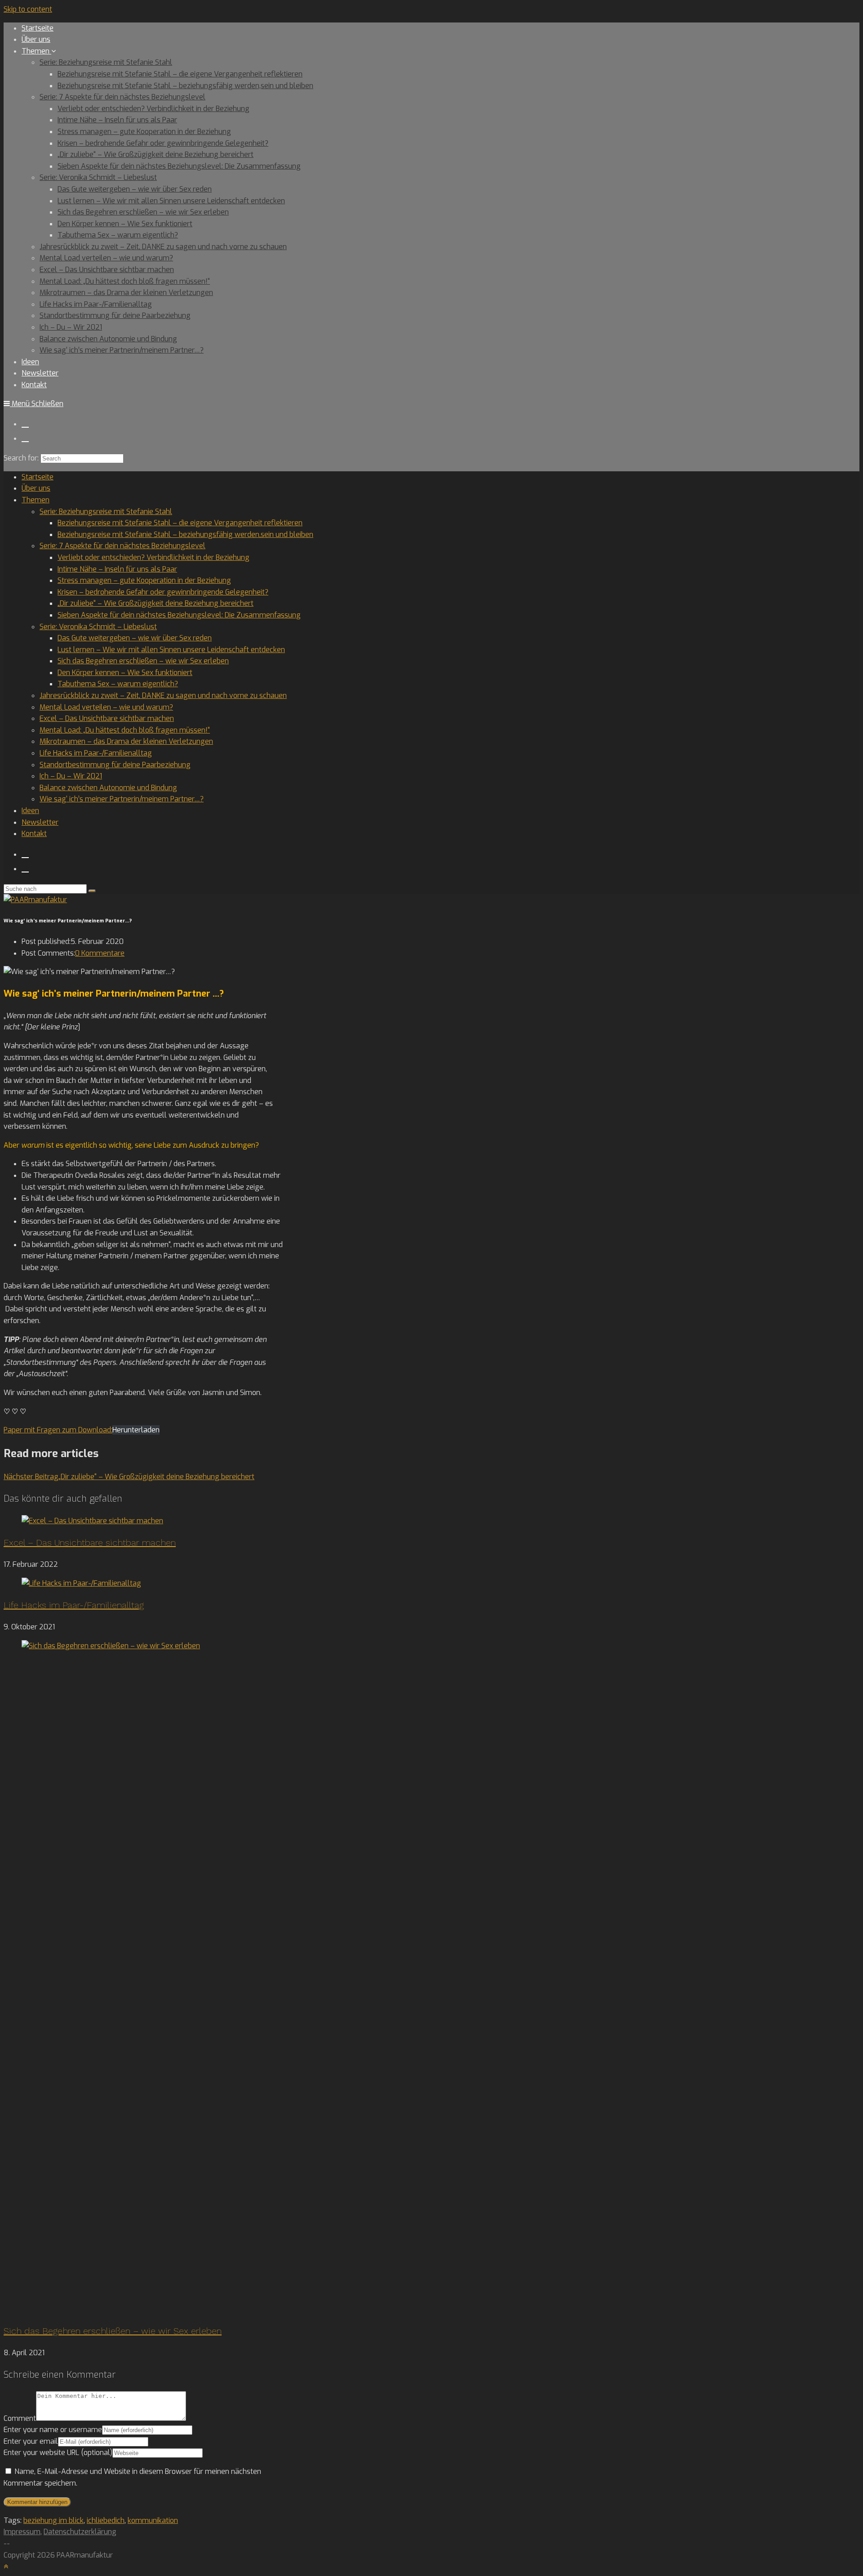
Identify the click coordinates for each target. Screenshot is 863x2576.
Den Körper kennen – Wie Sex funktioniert (125, 673)
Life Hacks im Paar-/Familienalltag (96, 753)
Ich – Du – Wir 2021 (71, 776)
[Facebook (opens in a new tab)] (25, 423)
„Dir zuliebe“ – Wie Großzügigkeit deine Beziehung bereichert (156, 603)
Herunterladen (136, 1430)
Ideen (30, 811)
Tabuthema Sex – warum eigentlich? (118, 684)
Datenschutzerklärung (80, 2532)
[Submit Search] (92, 891)
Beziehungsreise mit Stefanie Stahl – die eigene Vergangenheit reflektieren (180, 523)
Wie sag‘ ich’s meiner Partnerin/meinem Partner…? (122, 799)
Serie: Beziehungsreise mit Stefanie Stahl (106, 512)
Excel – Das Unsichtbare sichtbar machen (107, 718)
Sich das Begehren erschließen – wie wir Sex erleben (143, 661)
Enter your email (31, 2441)
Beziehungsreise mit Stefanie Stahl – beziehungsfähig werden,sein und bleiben (185, 534)
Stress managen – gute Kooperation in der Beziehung (144, 580)
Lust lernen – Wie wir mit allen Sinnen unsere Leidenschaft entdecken (171, 650)
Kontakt (34, 834)
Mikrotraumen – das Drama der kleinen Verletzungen (126, 741)
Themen (36, 500)
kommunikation (153, 2520)
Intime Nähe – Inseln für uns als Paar (117, 569)
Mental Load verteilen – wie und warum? (106, 707)
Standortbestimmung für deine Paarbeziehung (115, 765)
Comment (20, 2418)
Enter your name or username (53, 2430)
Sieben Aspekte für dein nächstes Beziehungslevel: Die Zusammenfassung (179, 615)
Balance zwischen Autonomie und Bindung (108, 788)
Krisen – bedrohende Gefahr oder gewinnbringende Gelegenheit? (163, 592)
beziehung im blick (53, 2520)
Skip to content (28, 9)
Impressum (22, 2532)
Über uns (36, 488)
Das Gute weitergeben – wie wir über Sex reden (135, 638)
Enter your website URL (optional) (58, 2453)
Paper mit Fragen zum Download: (58, 1430)
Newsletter (40, 822)
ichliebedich (106, 2520)
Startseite (38, 477)
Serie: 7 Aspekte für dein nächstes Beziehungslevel (122, 546)
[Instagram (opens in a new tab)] (25, 438)
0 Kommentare (100, 953)
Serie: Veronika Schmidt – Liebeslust (98, 627)
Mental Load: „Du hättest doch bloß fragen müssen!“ (125, 730)
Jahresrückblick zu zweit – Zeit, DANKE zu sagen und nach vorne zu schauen (163, 695)
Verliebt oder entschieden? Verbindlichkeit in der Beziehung (153, 557)
